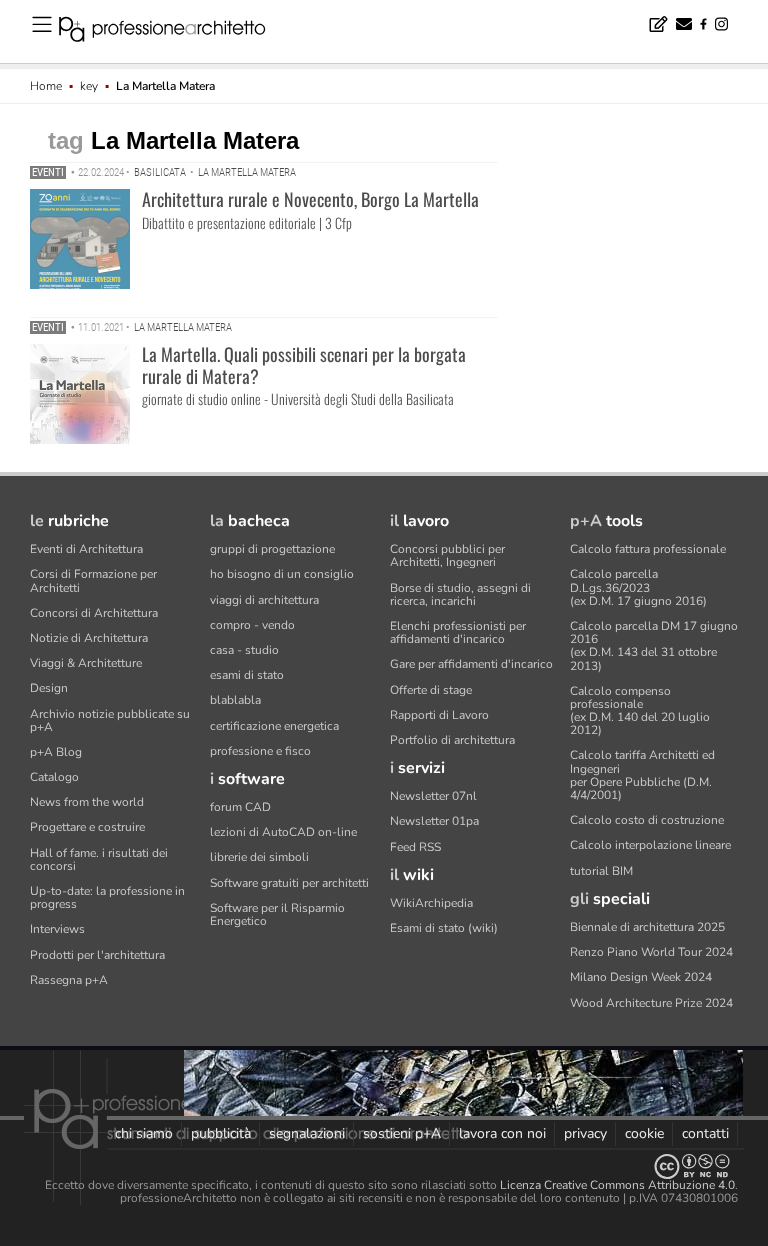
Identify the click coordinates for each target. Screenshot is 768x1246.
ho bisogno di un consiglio (282, 574)
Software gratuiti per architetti (289, 883)
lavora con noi (502, 1133)
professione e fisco (260, 751)
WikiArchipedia (431, 903)
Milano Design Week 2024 (641, 977)
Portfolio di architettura (452, 740)
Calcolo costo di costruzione (647, 820)
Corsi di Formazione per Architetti (93, 580)
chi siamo (144, 1133)
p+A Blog (56, 752)
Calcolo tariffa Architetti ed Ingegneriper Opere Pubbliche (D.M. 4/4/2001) (642, 775)
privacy (585, 1133)
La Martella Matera (247, 172)
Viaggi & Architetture (86, 663)
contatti (705, 1133)
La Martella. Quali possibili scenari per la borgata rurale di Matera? (304, 365)
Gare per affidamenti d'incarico (471, 664)
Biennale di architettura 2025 (647, 927)
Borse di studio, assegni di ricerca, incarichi (460, 594)
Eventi (48, 172)
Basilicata (160, 172)
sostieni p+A (402, 1133)
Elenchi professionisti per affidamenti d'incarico (458, 632)
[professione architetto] (174, 32)
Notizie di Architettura (89, 638)
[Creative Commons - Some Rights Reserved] (384, 1166)
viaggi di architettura (264, 600)
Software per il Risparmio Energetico (277, 914)
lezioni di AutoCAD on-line (283, 832)
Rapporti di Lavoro (439, 715)
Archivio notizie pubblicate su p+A (110, 720)
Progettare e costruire (87, 827)
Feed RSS (415, 847)
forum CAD (240, 807)
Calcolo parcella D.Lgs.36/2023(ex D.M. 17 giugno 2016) (638, 587)
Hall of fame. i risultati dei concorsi (99, 859)
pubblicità (221, 1133)
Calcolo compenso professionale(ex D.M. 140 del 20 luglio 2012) (640, 711)
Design (49, 688)
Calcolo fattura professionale (648, 549)
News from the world (87, 802)
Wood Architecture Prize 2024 (651, 1003)
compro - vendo (252, 625)
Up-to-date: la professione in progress (107, 897)
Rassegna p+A (69, 980)
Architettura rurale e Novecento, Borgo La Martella (310, 199)
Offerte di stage (431, 690)
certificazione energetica (274, 726)
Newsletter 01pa (434, 821)
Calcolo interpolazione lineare (650, 845)
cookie (644, 1133)
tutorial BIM (601, 871)
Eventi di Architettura (86, 549)
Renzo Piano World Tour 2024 (651, 952)
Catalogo (54, 777)
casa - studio (244, 650)
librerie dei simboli (259, 857)
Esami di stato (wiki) (444, 928)
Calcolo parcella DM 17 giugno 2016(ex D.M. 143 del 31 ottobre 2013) (654, 646)
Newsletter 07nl (433, 796)
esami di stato (247, 675)
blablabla (235, 700)
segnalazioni (307, 1133)
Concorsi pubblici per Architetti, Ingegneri (447, 555)
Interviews (57, 929)
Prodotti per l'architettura (97, 955)
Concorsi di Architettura (94, 613)
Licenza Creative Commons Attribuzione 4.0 (617, 1185)
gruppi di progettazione (272, 549)
